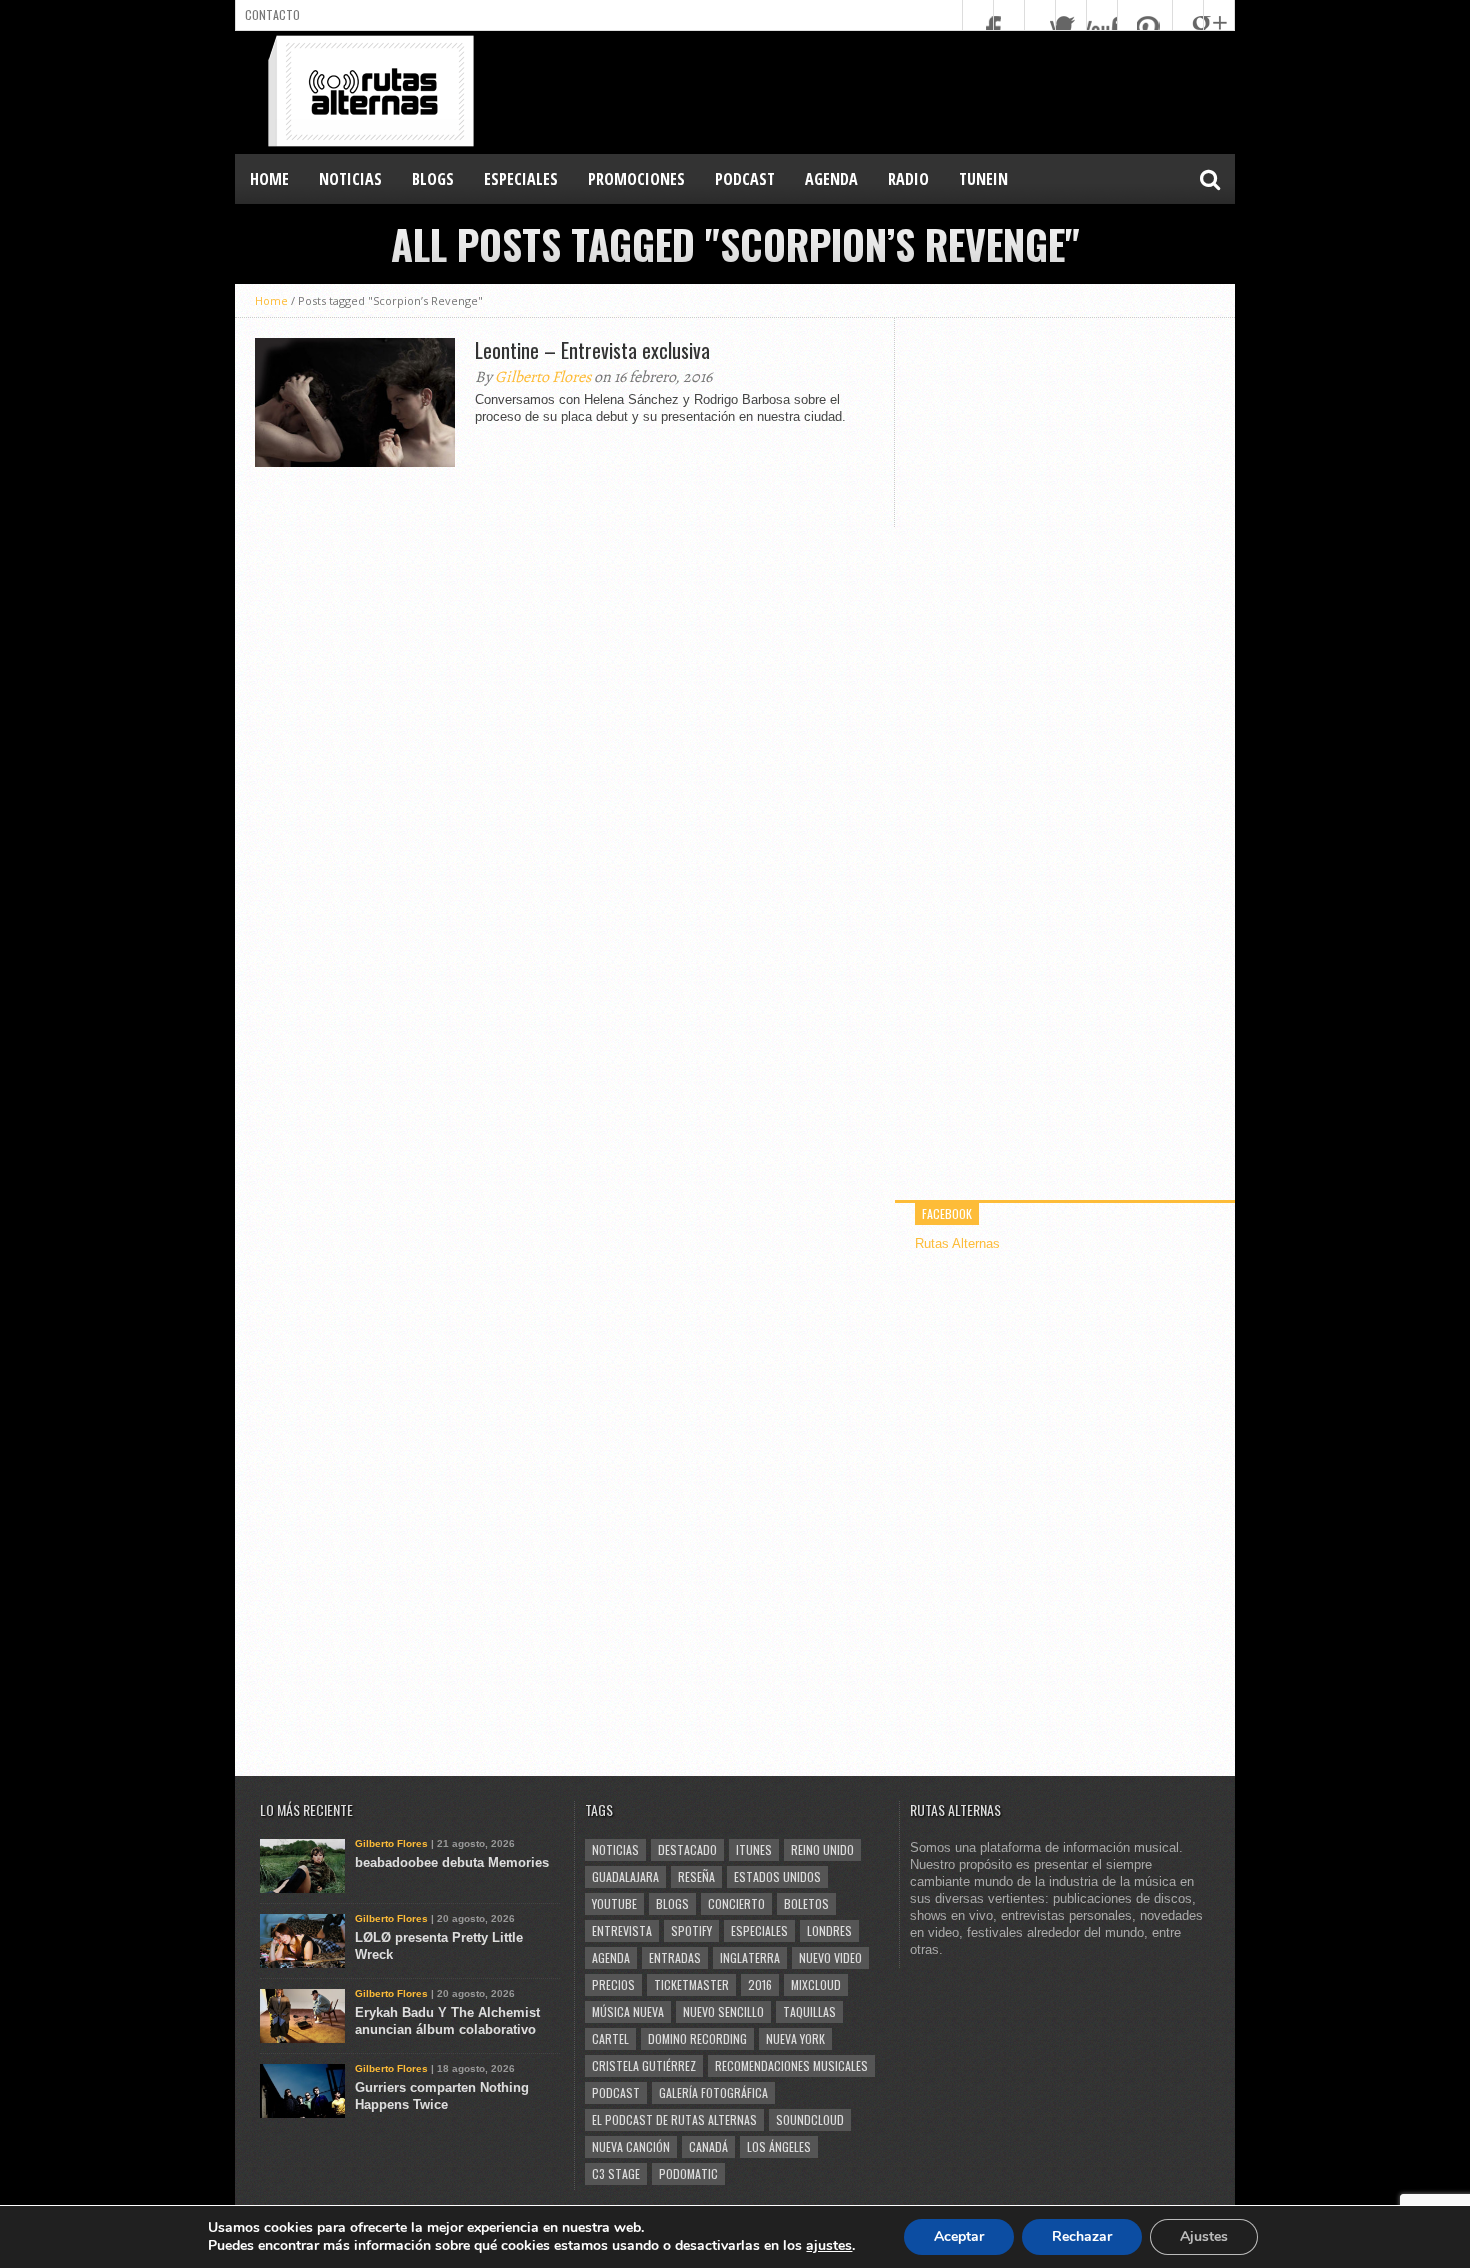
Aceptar (959, 2236)
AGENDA (831, 179)
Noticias (615, 1849)
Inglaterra (750, 1957)
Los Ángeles (779, 2146)
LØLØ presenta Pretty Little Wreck (439, 1946)
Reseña (696, 1876)
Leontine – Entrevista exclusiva (592, 350)
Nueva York (795, 2038)
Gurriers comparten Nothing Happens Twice (442, 2096)
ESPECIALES (521, 179)
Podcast (616, 2092)
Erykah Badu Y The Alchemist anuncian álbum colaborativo (447, 2021)
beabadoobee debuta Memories (452, 1862)
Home (269, 179)
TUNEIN (983, 179)
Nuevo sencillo (723, 2011)
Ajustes (1204, 2236)
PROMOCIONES (636, 179)
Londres (829, 1930)
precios (613, 1984)
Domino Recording (697, 2038)
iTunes (754, 1849)
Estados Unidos (777, 1876)
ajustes (829, 2246)
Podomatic (688, 2173)
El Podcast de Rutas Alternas (674, 2119)
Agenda (611, 1957)
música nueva (628, 2011)
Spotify (691, 1930)
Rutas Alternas (957, 1243)
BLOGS (433, 179)
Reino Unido (822, 1849)
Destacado (687, 1849)
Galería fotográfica (713, 2092)
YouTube (614, 1903)
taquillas (809, 2011)
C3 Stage (616, 2173)
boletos (806, 1903)
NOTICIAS (350, 179)
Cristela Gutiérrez (644, 2065)
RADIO (908, 179)
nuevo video (830, 1957)
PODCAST (745, 179)
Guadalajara (625, 1876)
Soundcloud (810, 2119)
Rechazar (1082, 2236)
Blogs (672, 1903)
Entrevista (622, 1930)
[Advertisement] (871, 91)
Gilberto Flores (543, 377)
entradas (675, 1957)
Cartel (610, 2038)
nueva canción (631, 2146)
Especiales (759, 1930)
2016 (760, 1984)
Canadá (708, 2146)
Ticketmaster (691, 1984)
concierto (736, 1903)
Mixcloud (816, 1984)
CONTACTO (272, 14)
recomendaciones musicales (791, 2065)
